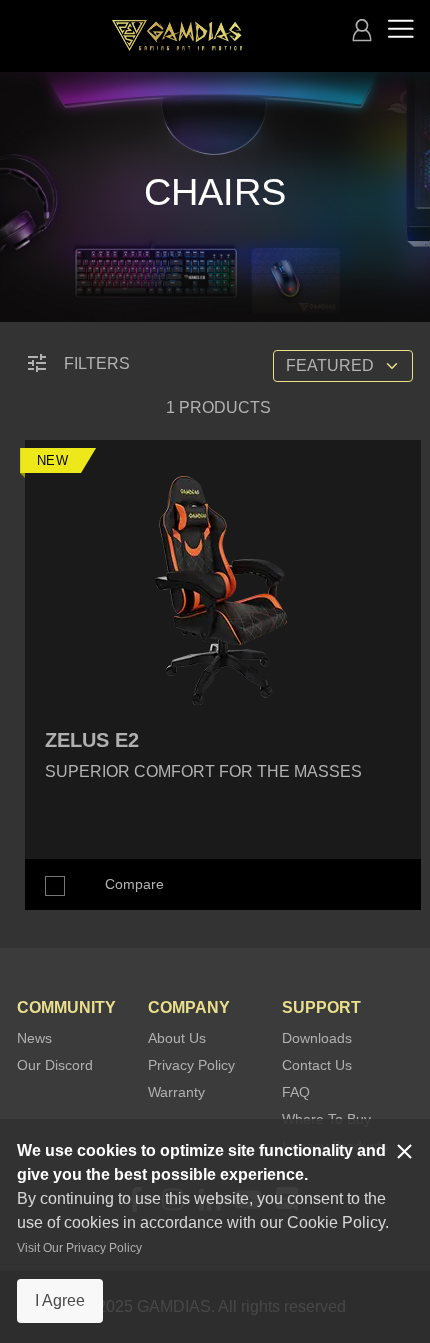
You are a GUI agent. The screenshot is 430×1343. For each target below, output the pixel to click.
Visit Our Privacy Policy (79, 1248)
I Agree (60, 1300)
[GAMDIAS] (177, 35)
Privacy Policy (191, 1065)
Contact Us (317, 1065)
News (34, 1038)
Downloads (317, 1038)
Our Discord (55, 1065)
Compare (134, 884)
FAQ (296, 1092)
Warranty (176, 1092)
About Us (177, 1038)
